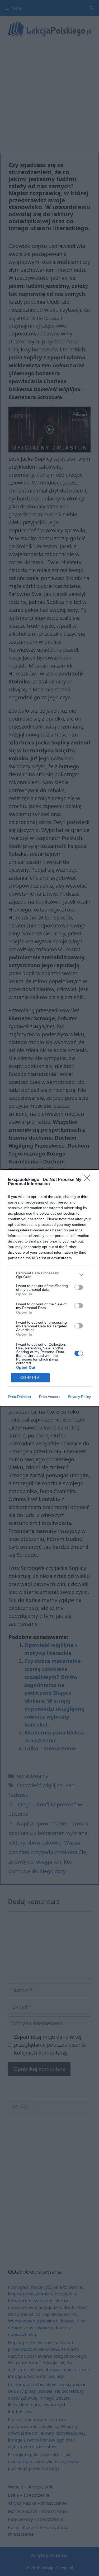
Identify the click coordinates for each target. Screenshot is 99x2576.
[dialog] (49, 1288)
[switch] (79, 1287)
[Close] (89, 1180)
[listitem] (49, 1275)
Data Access (49, 1397)
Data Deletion (20, 1397)
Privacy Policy (79, 1397)
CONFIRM (30, 1378)
